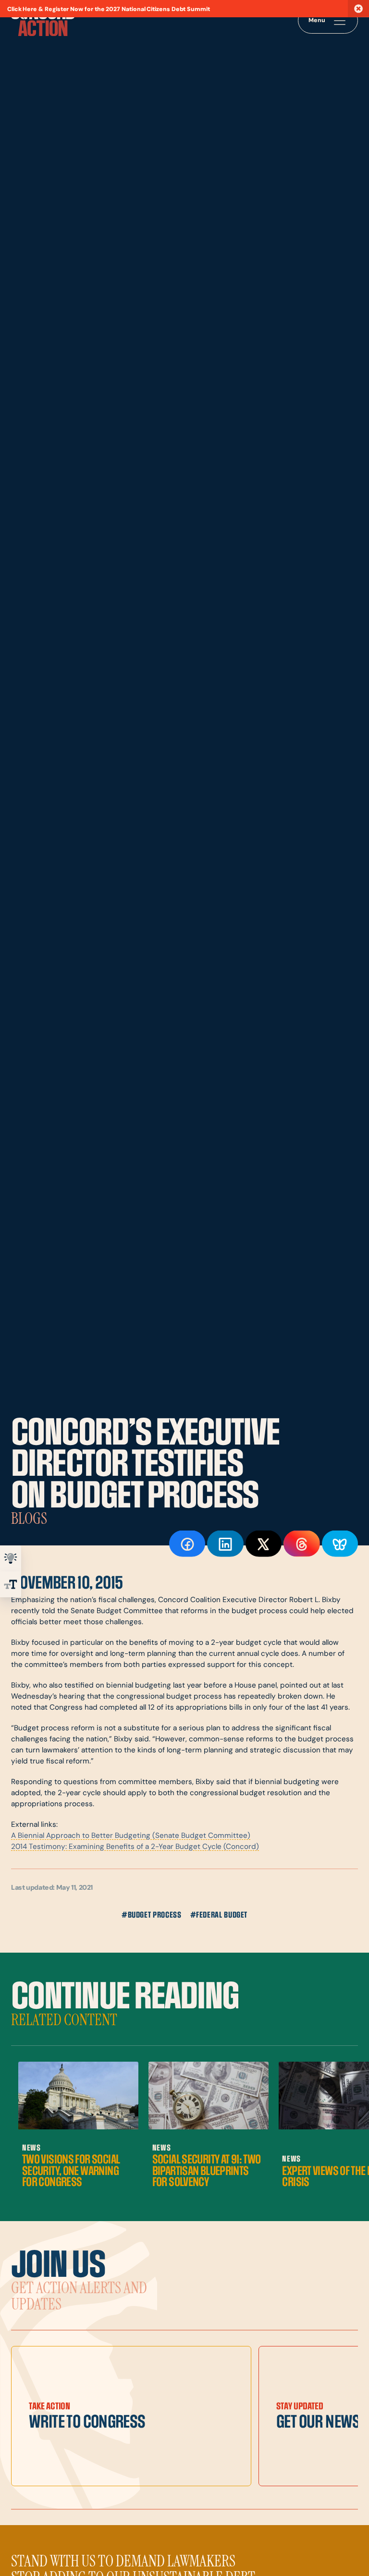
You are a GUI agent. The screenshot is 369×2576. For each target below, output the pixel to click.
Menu (317, 21)
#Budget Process (152, 1915)
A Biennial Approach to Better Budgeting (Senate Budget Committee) (131, 1836)
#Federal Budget (219, 1915)
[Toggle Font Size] (11, 1584)
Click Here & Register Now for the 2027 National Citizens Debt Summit (109, 10)
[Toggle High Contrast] (11, 1558)
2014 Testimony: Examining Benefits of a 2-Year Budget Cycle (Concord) (135, 1847)
